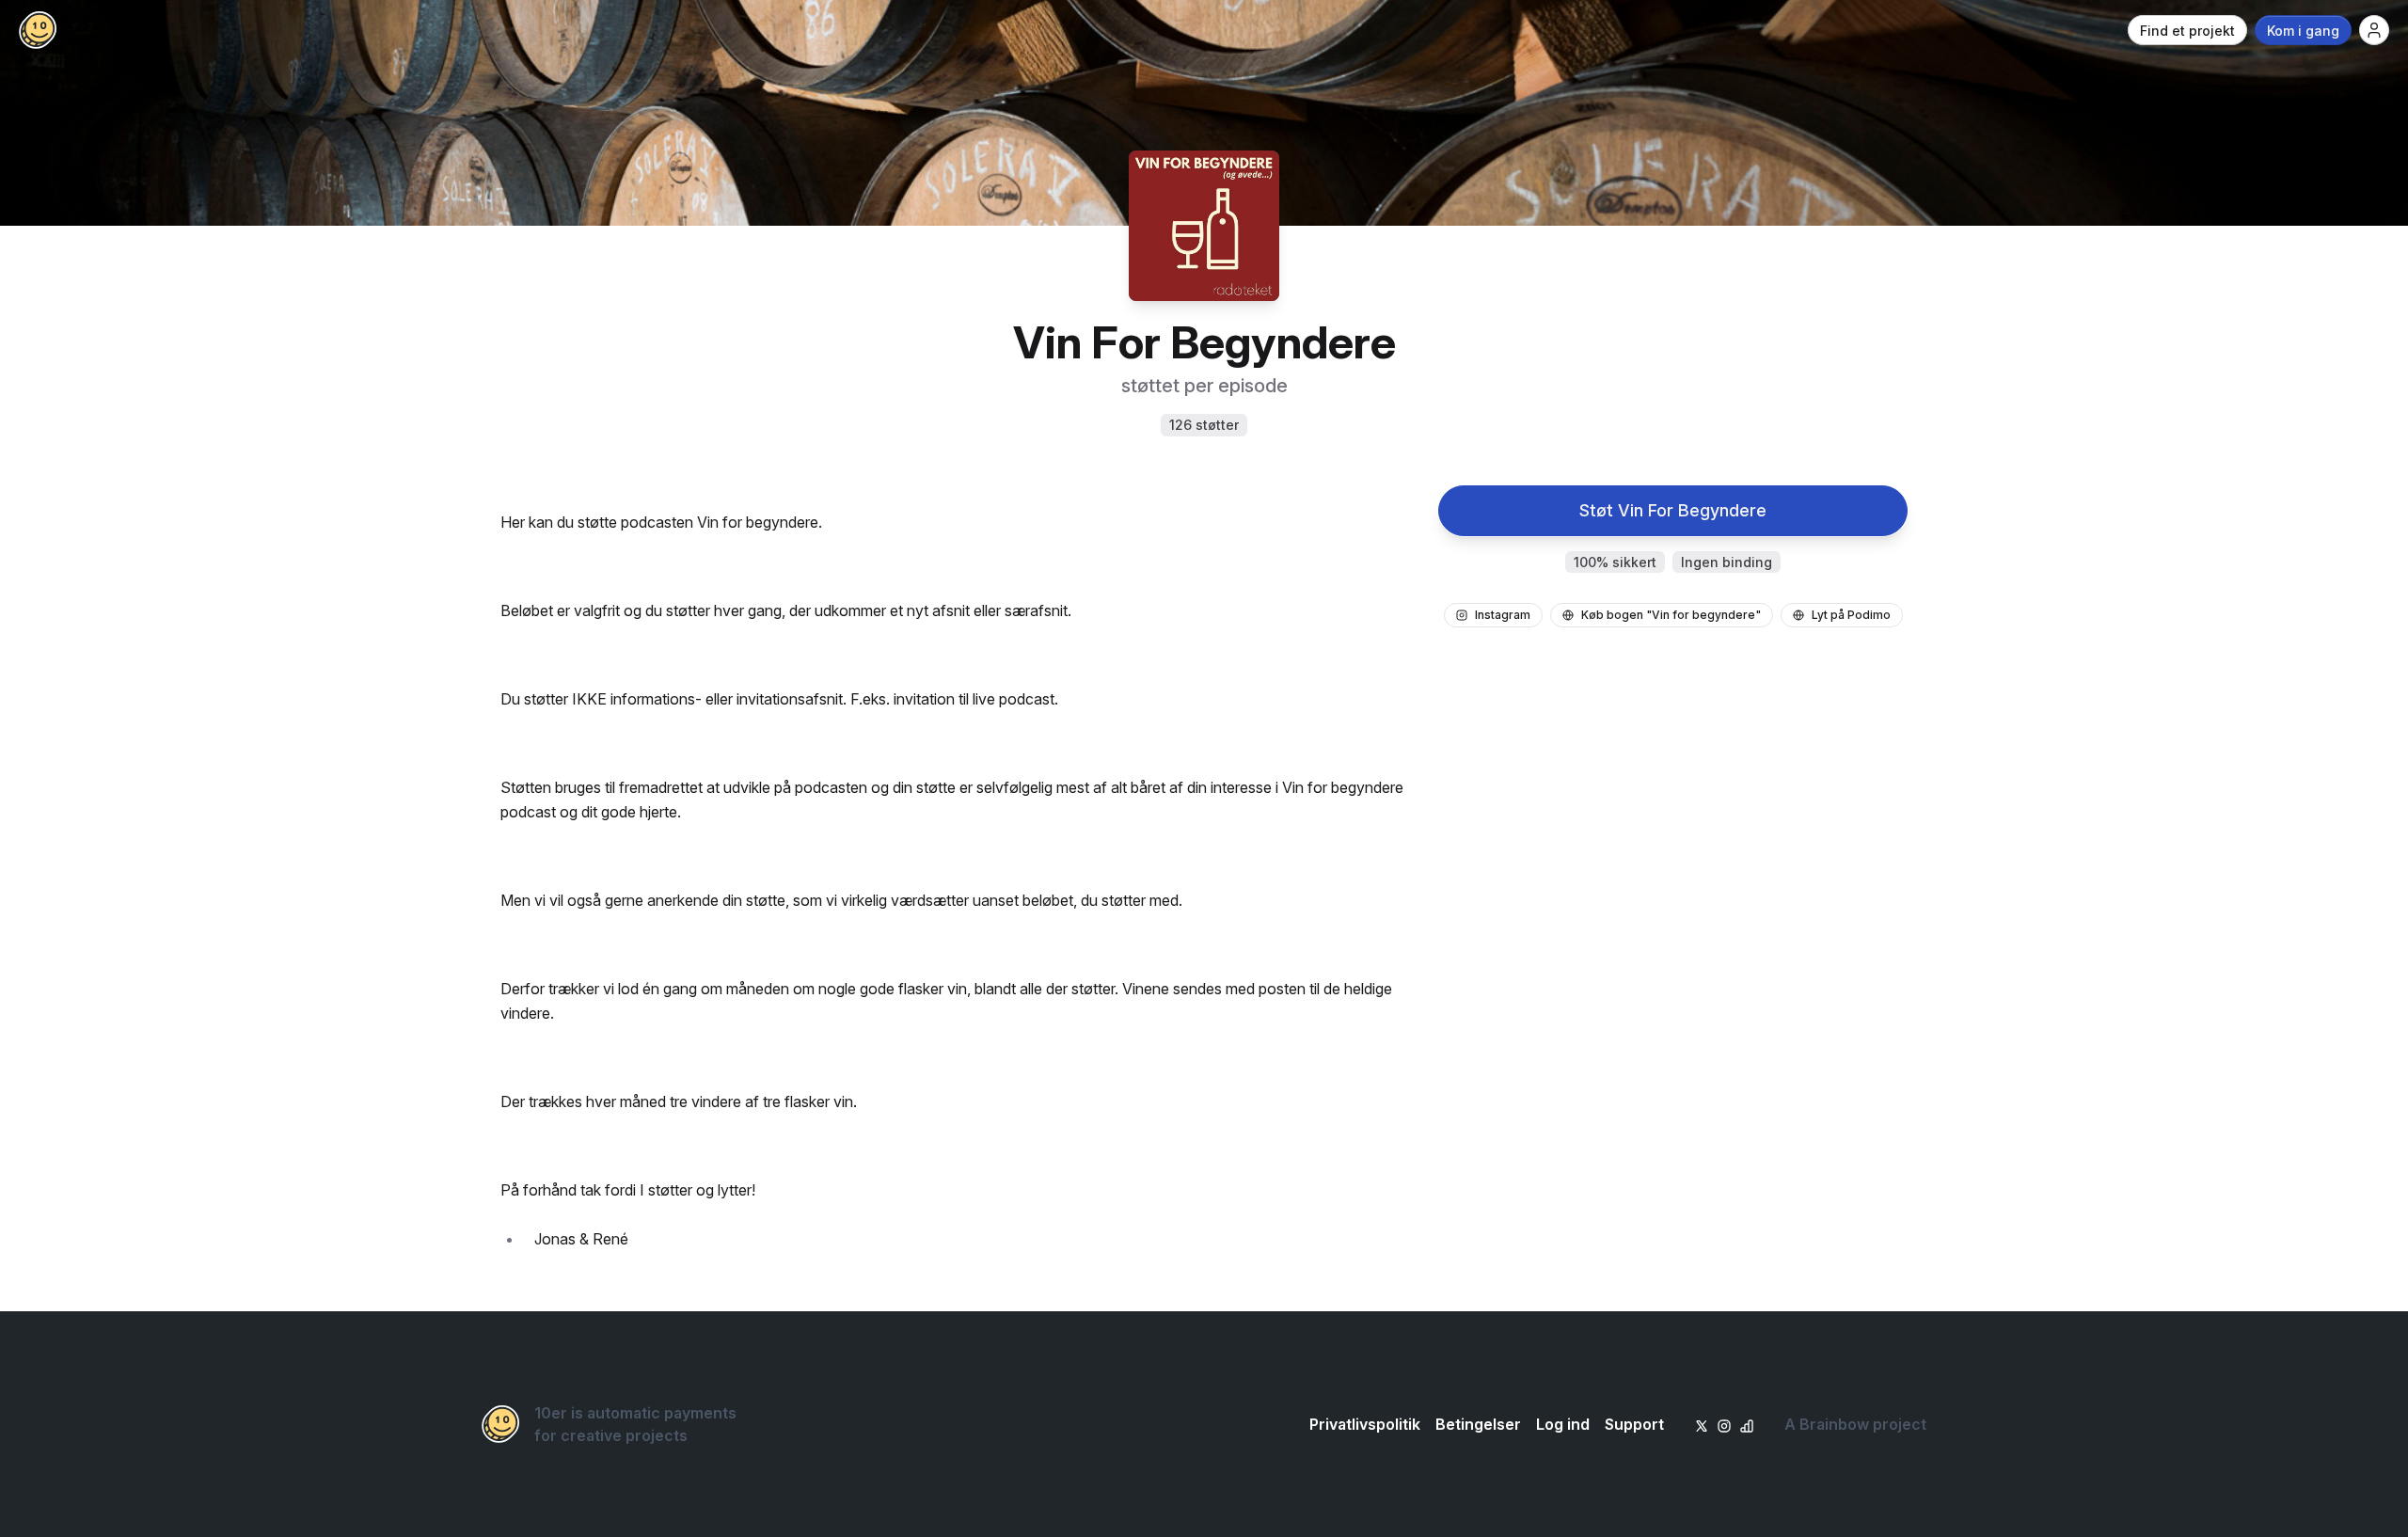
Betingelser (1478, 1424)
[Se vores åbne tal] (1747, 1424)
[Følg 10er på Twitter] (1702, 1424)
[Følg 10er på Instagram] (1724, 1424)
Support (1634, 1424)
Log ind (1563, 1424)
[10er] (38, 30)
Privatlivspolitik (1365, 1424)
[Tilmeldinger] (2374, 30)
